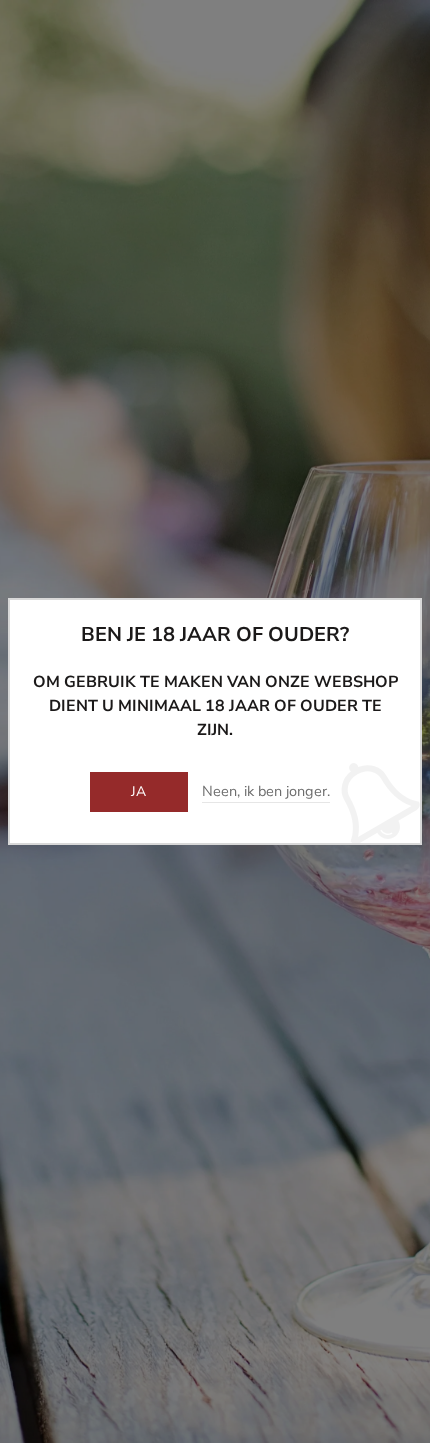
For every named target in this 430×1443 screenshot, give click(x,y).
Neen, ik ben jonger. (266, 792)
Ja (139, 791)
